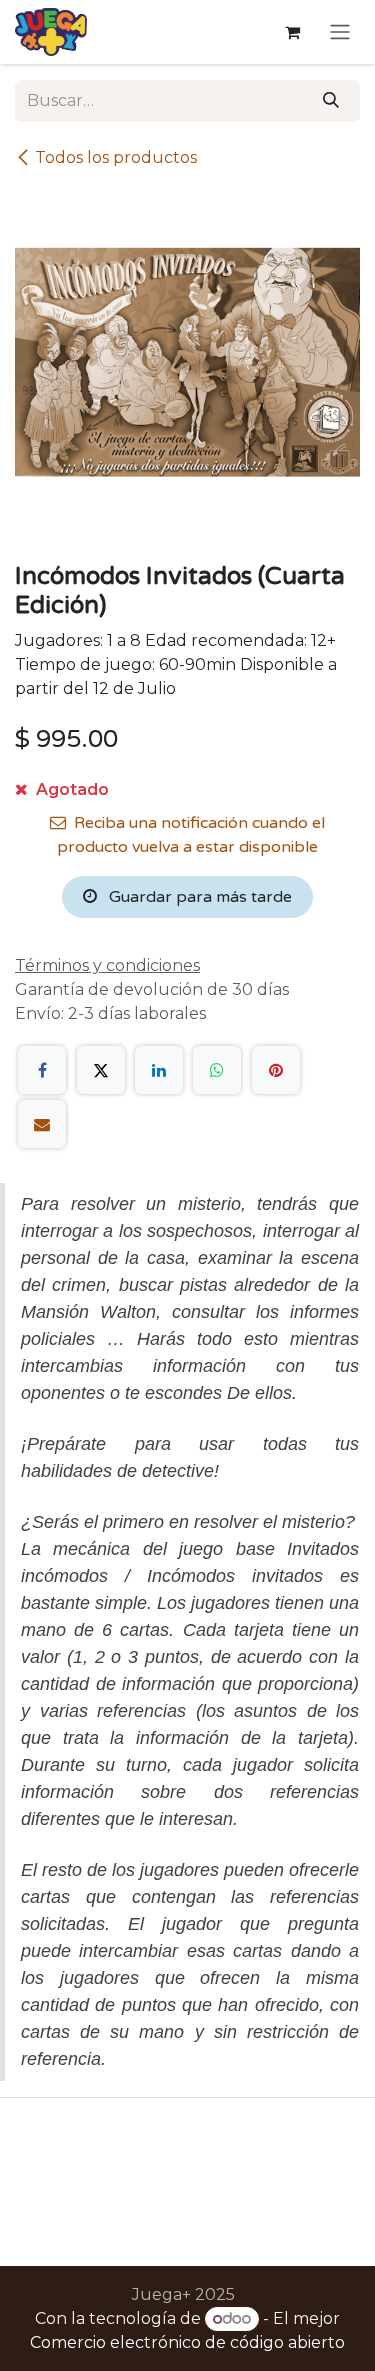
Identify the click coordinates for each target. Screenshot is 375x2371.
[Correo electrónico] (42, 1124)
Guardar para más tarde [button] (198, 897)
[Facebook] (42, 1070)
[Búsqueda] (331, 101)
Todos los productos (116, 157)
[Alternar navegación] (340, 32)
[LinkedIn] (159, 1070)
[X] (101, 1070)
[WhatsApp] (217, 1070)
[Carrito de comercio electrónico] (292, 32)
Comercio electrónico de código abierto (187, 2342)
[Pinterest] (276, 1070)
